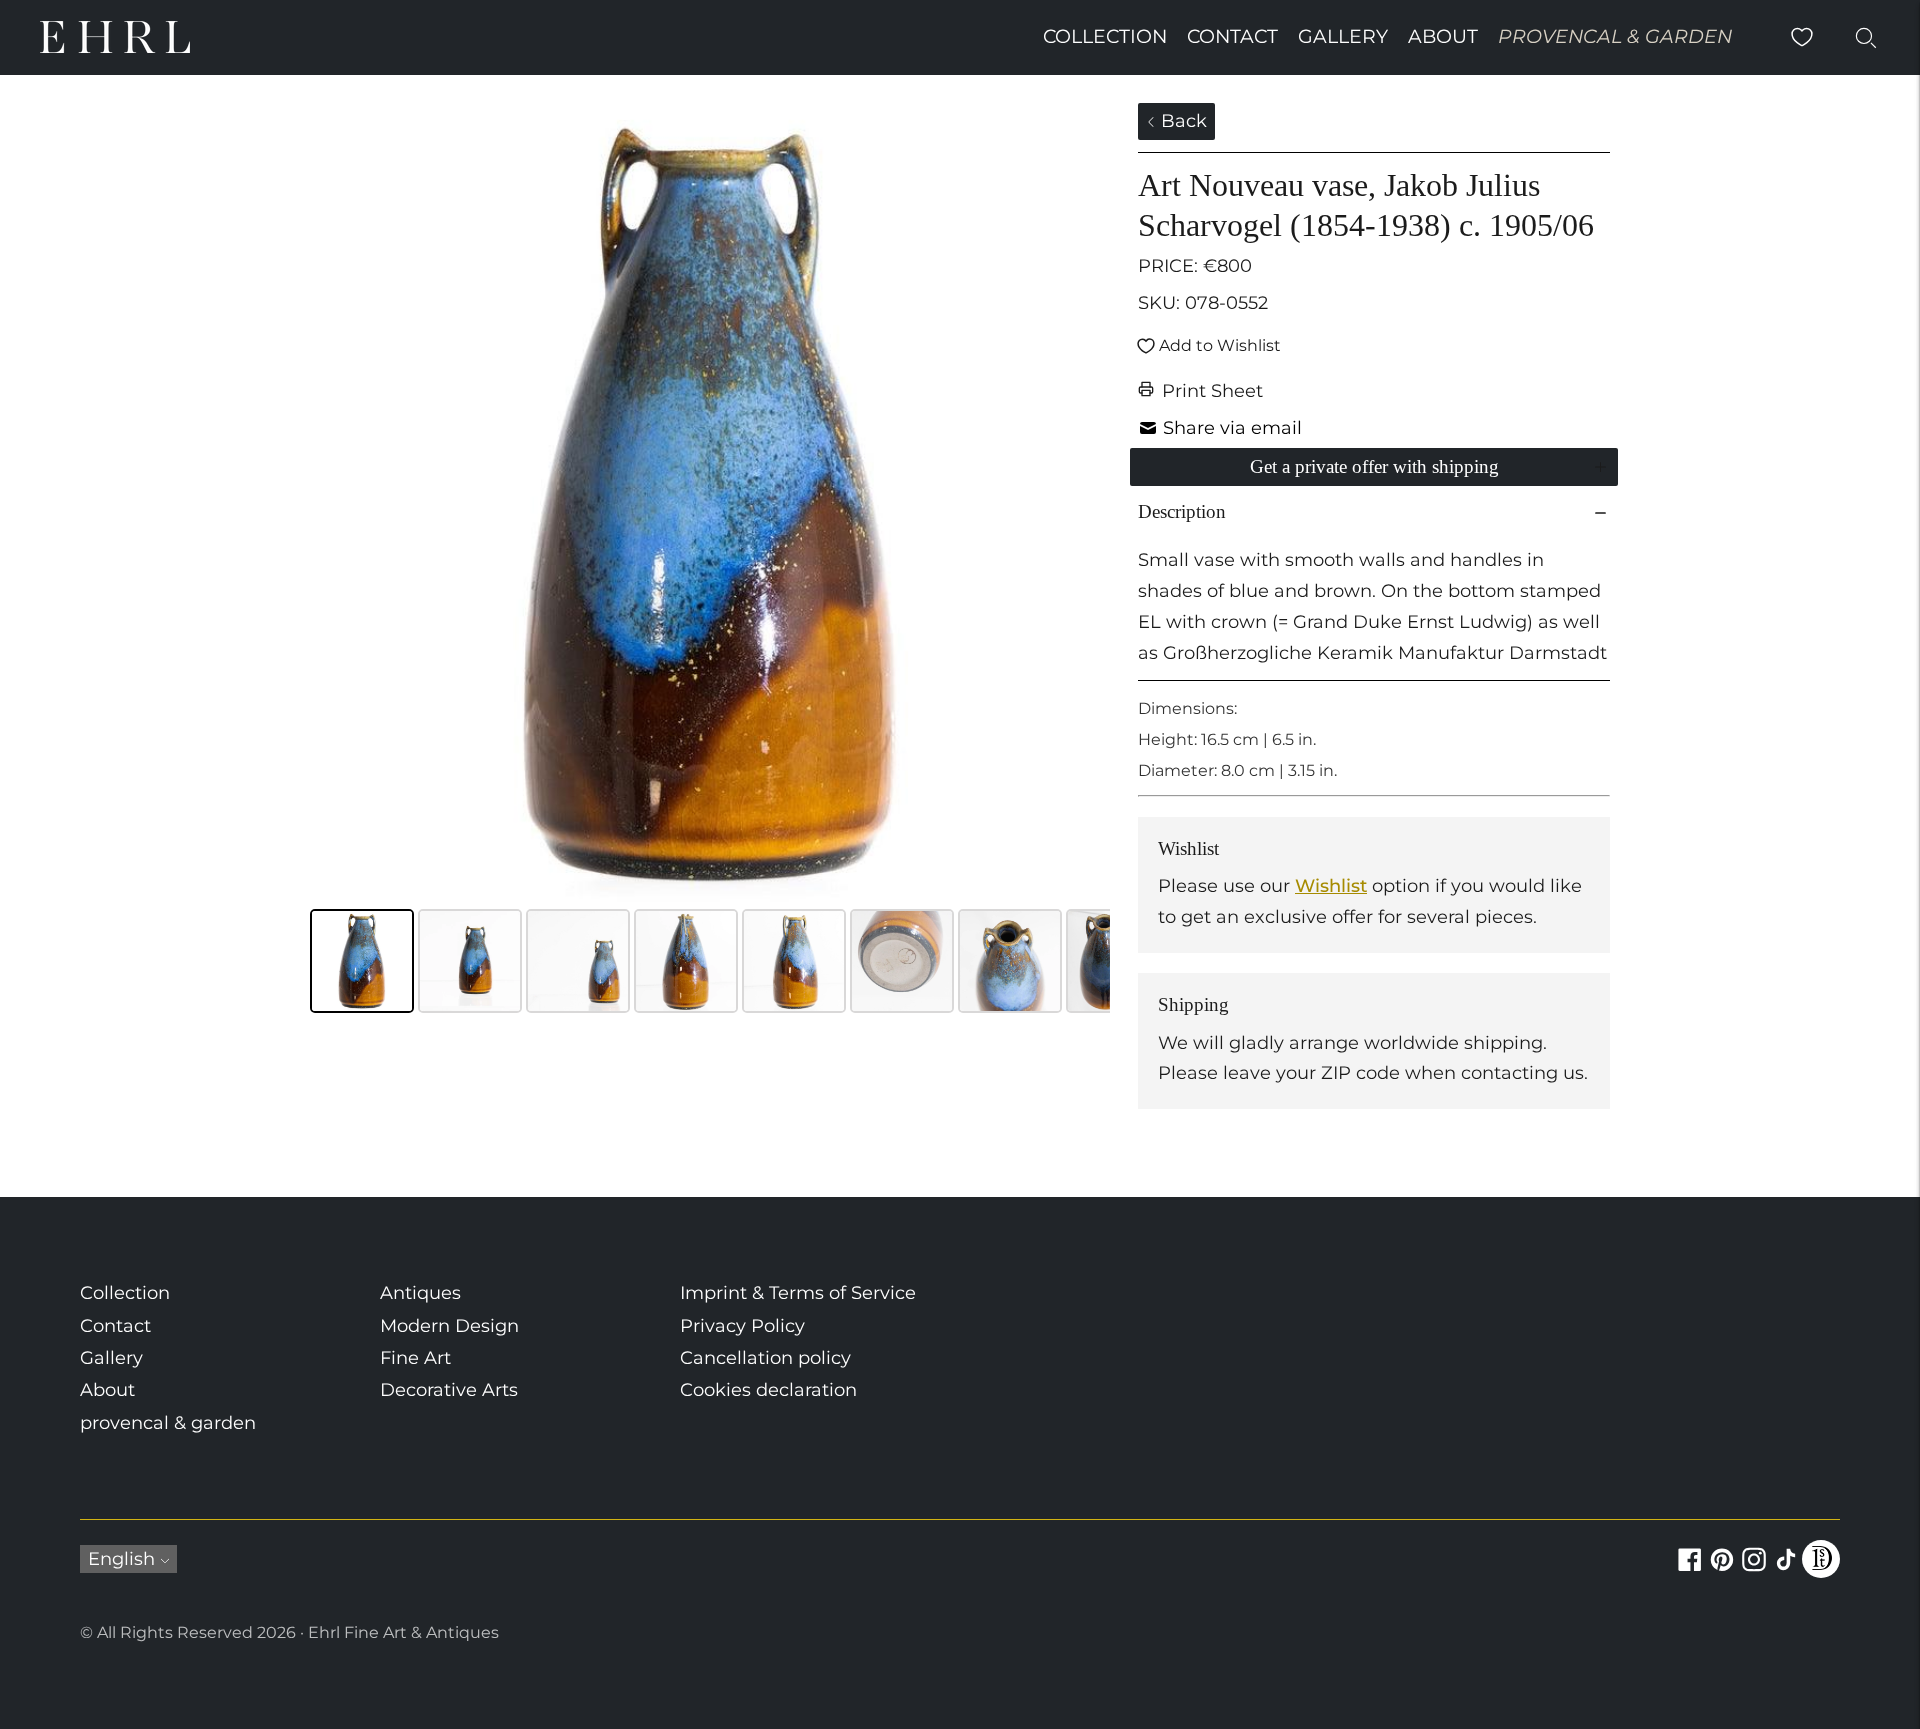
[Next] (1081, 503)
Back (1181, 121)
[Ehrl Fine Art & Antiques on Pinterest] (1722, 1571)
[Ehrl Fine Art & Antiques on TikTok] (1786, 1571)
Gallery (1343, 36)
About (1443, 36)
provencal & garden (1615, 36)
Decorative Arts (449, 1390)
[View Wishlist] (1802, 37)
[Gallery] (710, 561)
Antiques (420, 1293)
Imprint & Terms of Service (798, 1293)
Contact (1232, 36)
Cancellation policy (765, 1358)
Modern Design (449, 1326)
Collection (1105, 36)
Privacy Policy (742, 1326)
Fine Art (415, 1358)
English (121, 1559)
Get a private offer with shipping (1374, 466)
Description (1182, 511)
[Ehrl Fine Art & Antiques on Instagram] (1754, 1571)
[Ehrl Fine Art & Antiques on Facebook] (1690, 1571)
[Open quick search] (1866, 37)
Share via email (1232, 428)
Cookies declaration (768, 1390)
